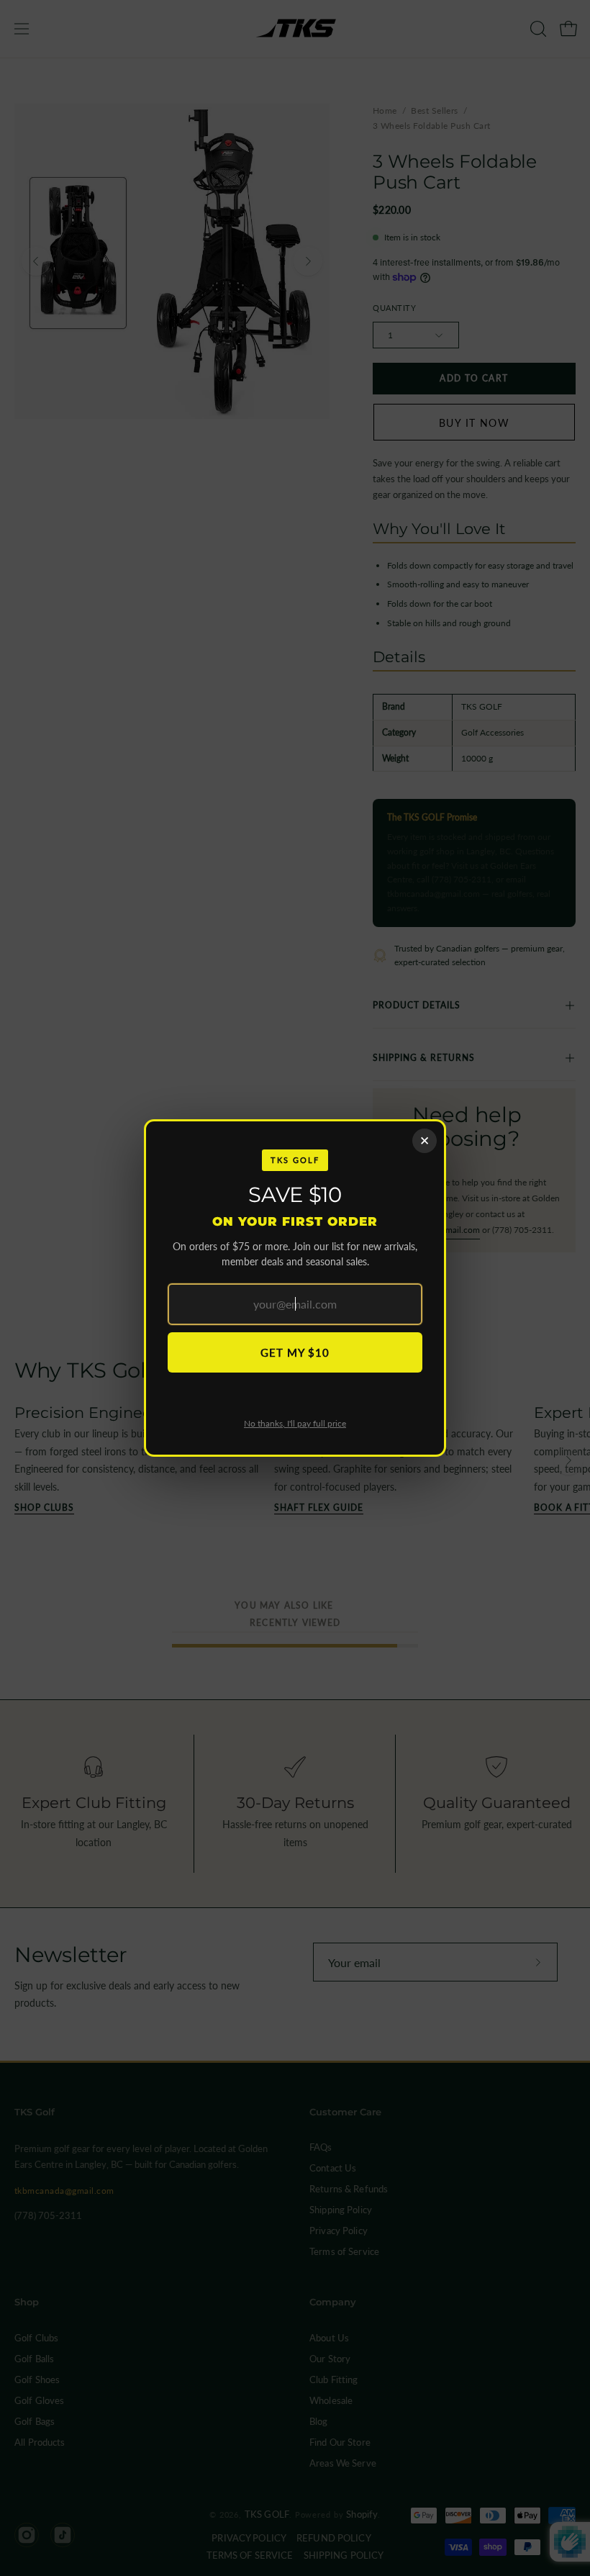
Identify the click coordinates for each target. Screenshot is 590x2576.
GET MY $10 (295, 1352)
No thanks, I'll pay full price (295, 1423)
